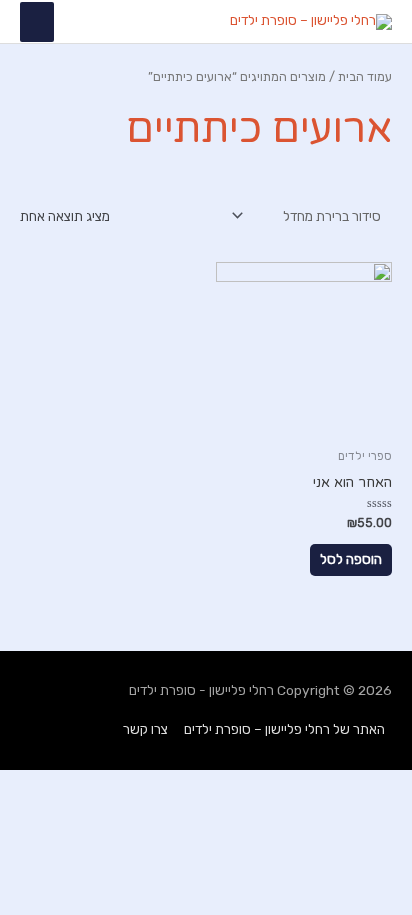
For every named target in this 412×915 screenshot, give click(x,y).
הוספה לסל (351, 559)
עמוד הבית (365, 76)
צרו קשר (145, 729)
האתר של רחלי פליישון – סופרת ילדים (284, 729)
